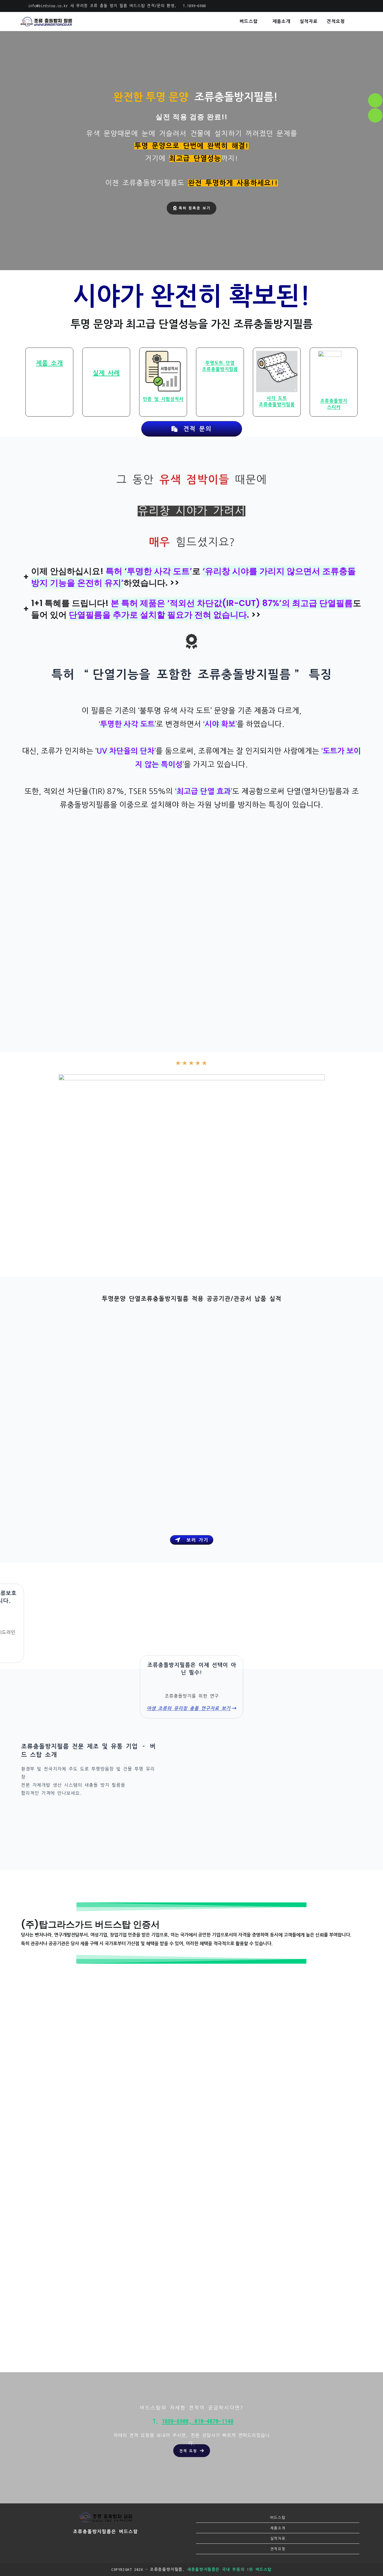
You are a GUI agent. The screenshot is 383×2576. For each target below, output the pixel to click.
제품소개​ (278, 2528)
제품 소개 (49, 363)
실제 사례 (106, 373)
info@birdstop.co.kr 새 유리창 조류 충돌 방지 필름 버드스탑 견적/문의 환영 (101, 6)
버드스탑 (278, 2517)
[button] (192, 2451)
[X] (80, 2547)
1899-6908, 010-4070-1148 (197, 2421)
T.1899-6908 (193, 6)
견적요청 (278, 2549)
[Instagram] (114, 2547)
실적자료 (278, 2538)
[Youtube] (131, 2547)
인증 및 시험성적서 (163, 399)
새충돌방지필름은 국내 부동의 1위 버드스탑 (229, 2570)
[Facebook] (97, 2547)
